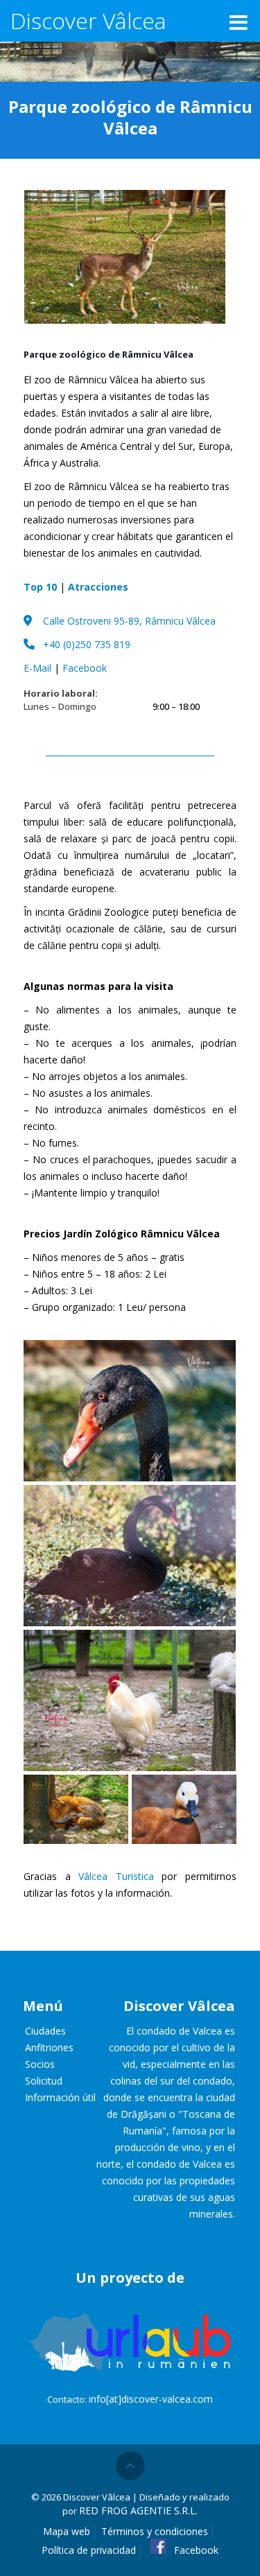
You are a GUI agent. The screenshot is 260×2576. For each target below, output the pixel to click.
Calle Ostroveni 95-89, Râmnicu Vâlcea (129, 621)
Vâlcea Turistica (116, 1876)
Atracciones (98, 587)
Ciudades (45, 2031)
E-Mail (37, 668)
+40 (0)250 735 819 (87, 644)
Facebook (85, 668)
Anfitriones (49, 2047)
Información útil (60, 2097)
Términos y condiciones (155, 2531)
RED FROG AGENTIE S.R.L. (138, 2510)
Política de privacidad (89, 2550)
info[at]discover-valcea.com (151, 2399)
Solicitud (44, 2081)
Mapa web (67, 2531)
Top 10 (40, 587)
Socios (40, 2064)
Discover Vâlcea (88, 20)
